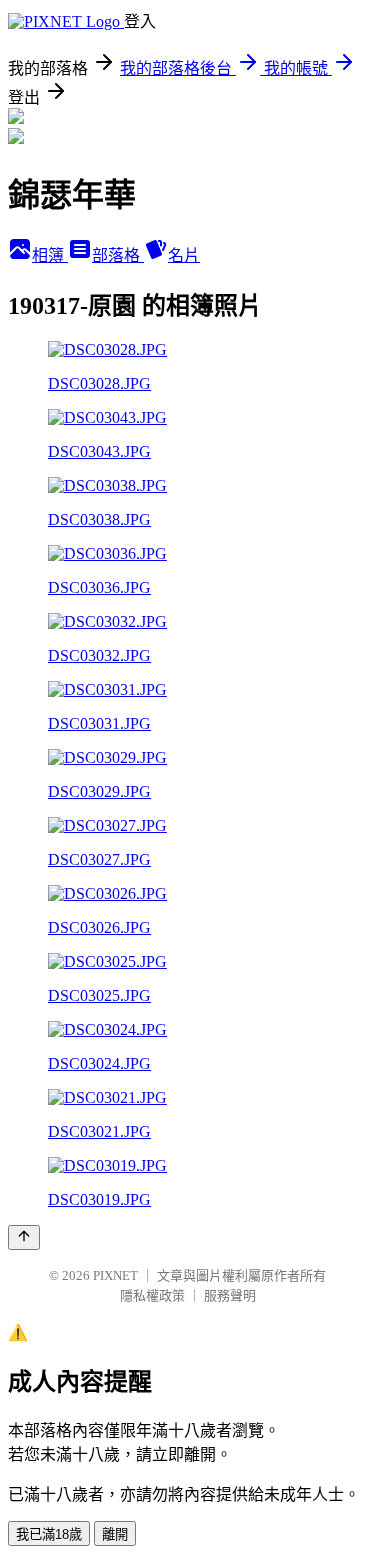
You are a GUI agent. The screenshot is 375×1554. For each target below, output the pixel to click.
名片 (184, 255)
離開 (115, 1534)
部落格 (118, 255)
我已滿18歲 (49, 1534)
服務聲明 (230, 1295)
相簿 (50, 255)
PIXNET (115, 1275)
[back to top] (24, 1237)
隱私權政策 (152, 1295)
